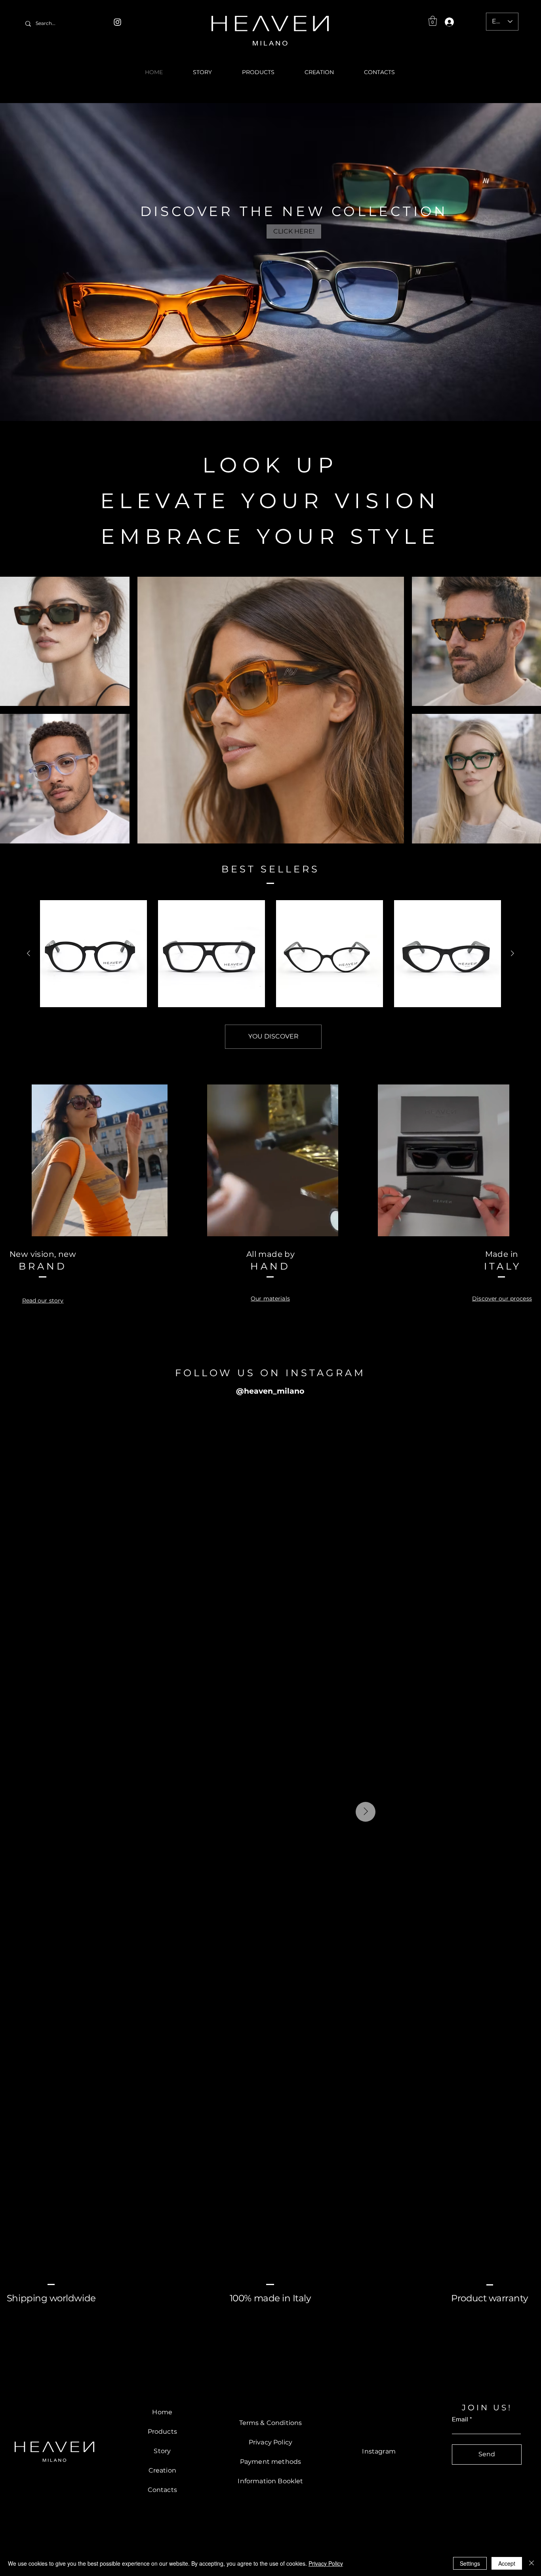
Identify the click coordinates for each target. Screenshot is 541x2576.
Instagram (379, 2451)
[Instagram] (117, 22)
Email (460, 2419)
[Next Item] (518, 1812)
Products (162, 2432)
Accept (507, 2563)
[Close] (531, 2563)
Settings (470, 2563)
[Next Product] (512, 953)
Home (162, 2412)
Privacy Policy (326, 2563)
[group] (270, 954)
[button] (433, 21)
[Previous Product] (29, 953)
